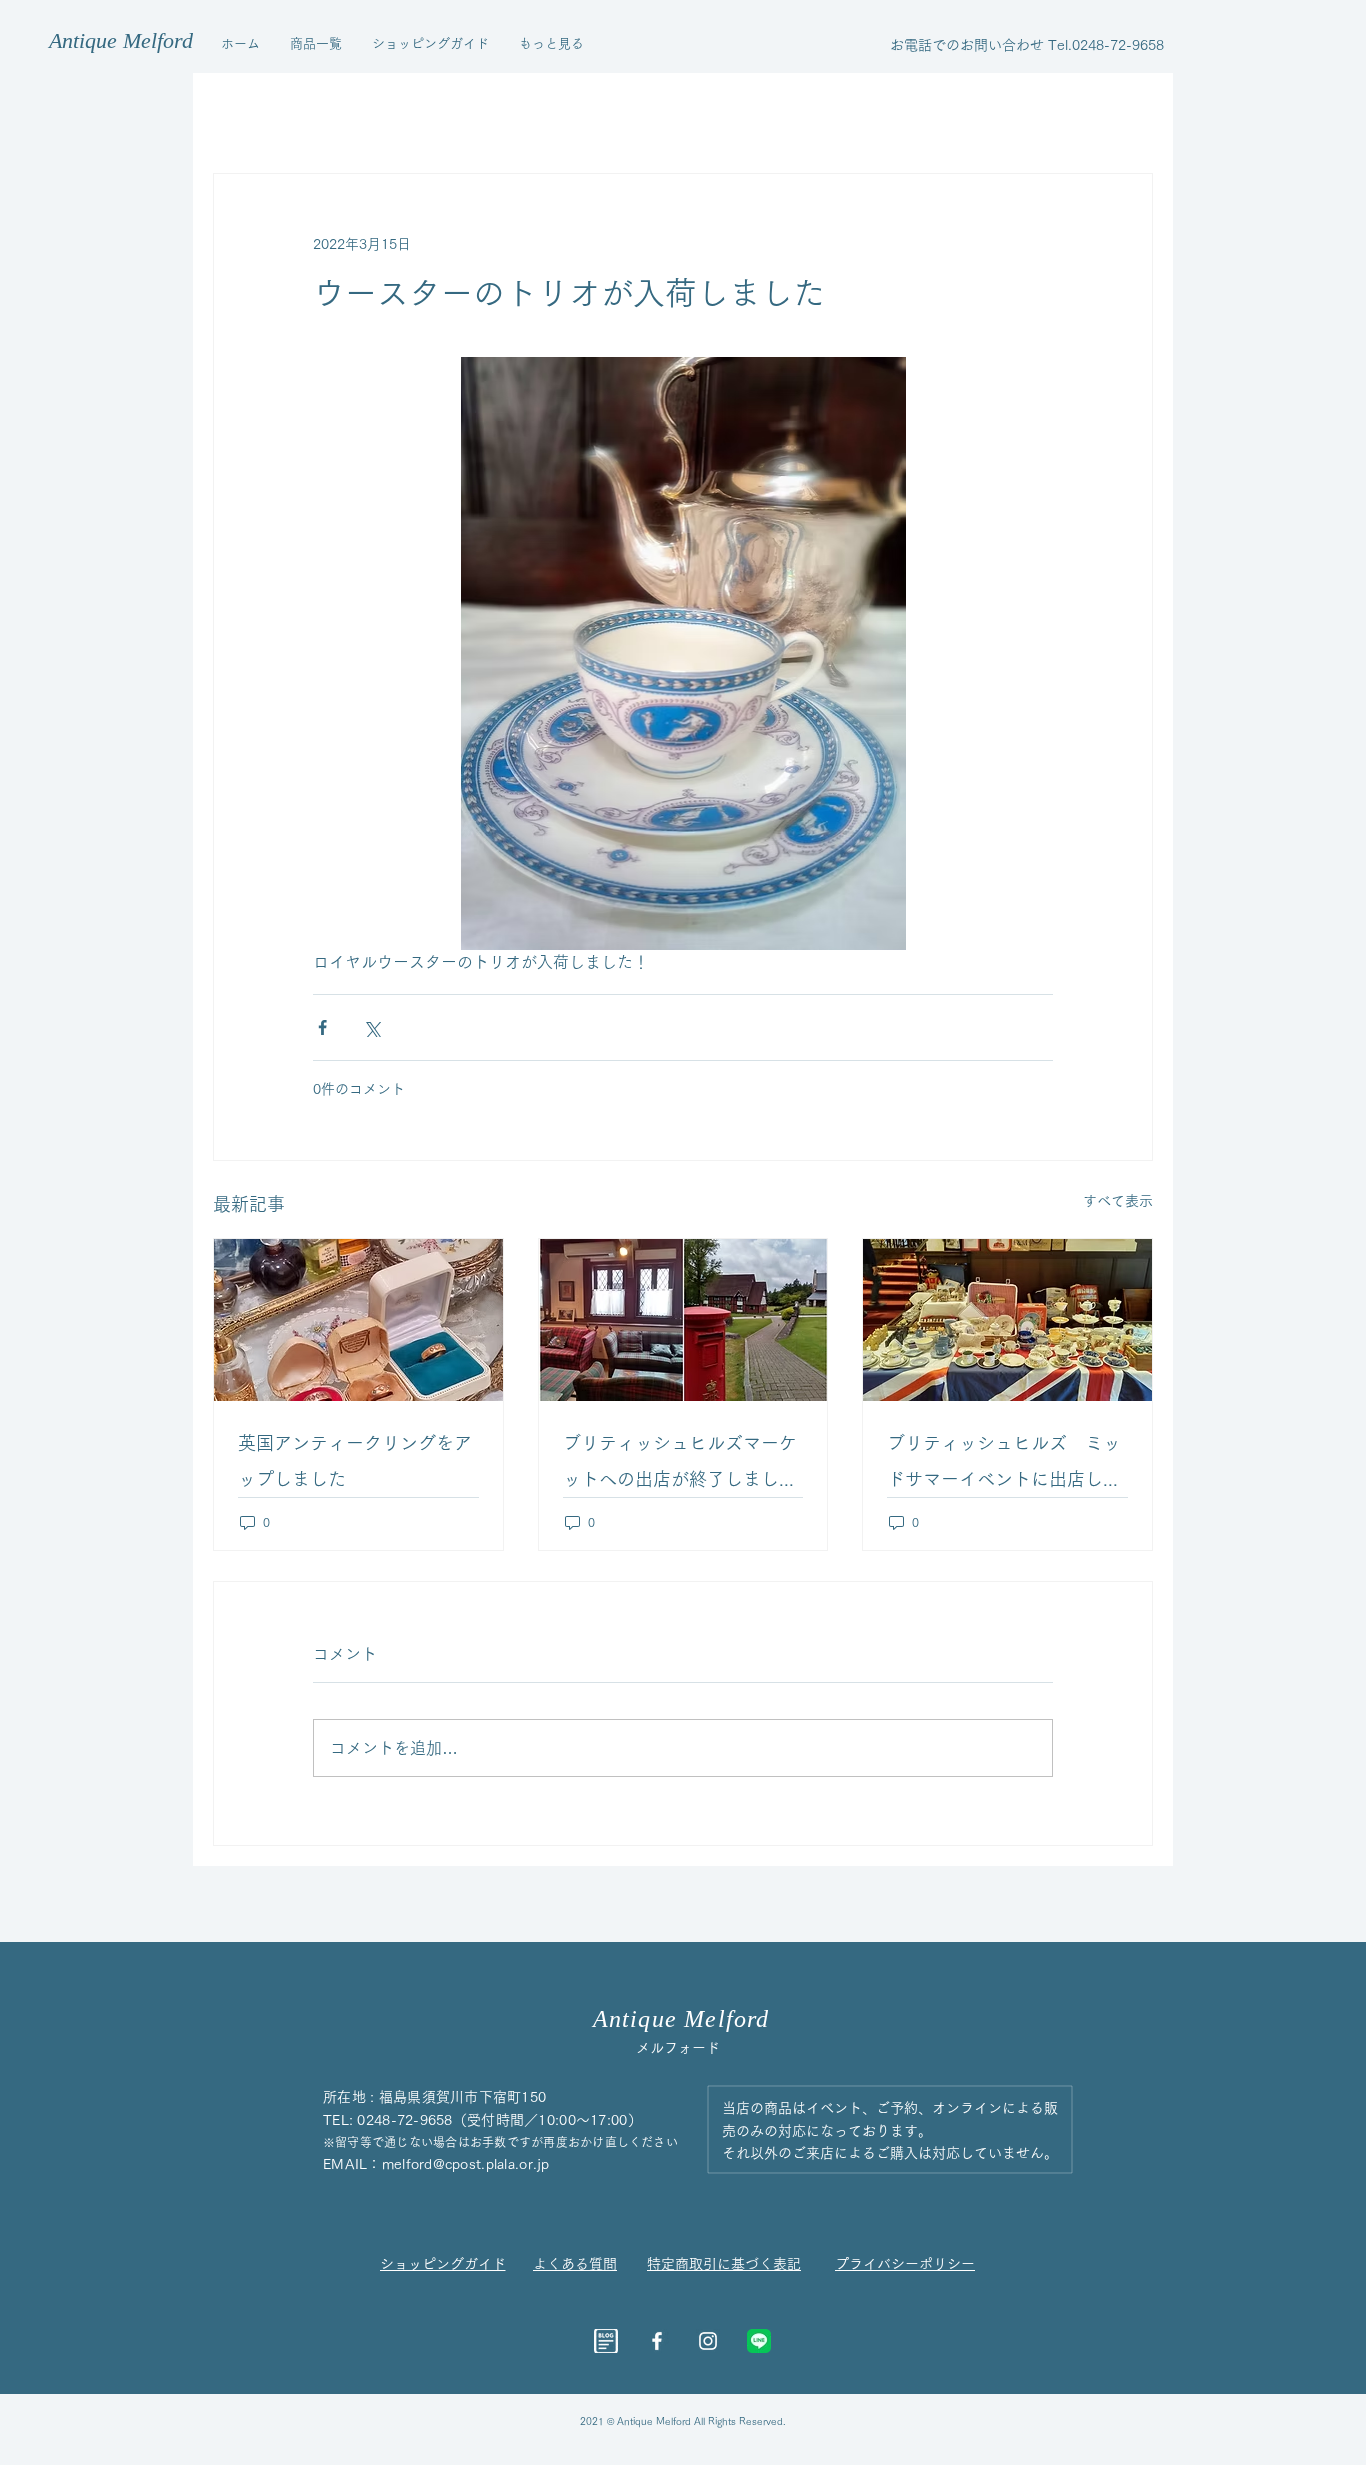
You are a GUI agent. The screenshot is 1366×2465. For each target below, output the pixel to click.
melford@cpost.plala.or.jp (466, 2164)
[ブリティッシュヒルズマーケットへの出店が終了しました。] (683, 1320)
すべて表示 (1118, 1201)
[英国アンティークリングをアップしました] (358, 1320)
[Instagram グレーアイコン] (708, 2341)
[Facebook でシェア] (322, 1027)
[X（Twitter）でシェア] (371, 1027)
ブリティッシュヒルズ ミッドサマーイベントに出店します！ (1004, 1465)
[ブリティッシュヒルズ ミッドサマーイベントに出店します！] (1007, 1320)
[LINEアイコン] (759, 2341)
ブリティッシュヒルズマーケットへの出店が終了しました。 (680, 1465)
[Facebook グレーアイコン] (657, 2341)
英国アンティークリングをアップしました (355, 1461)
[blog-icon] (606, 2341)
